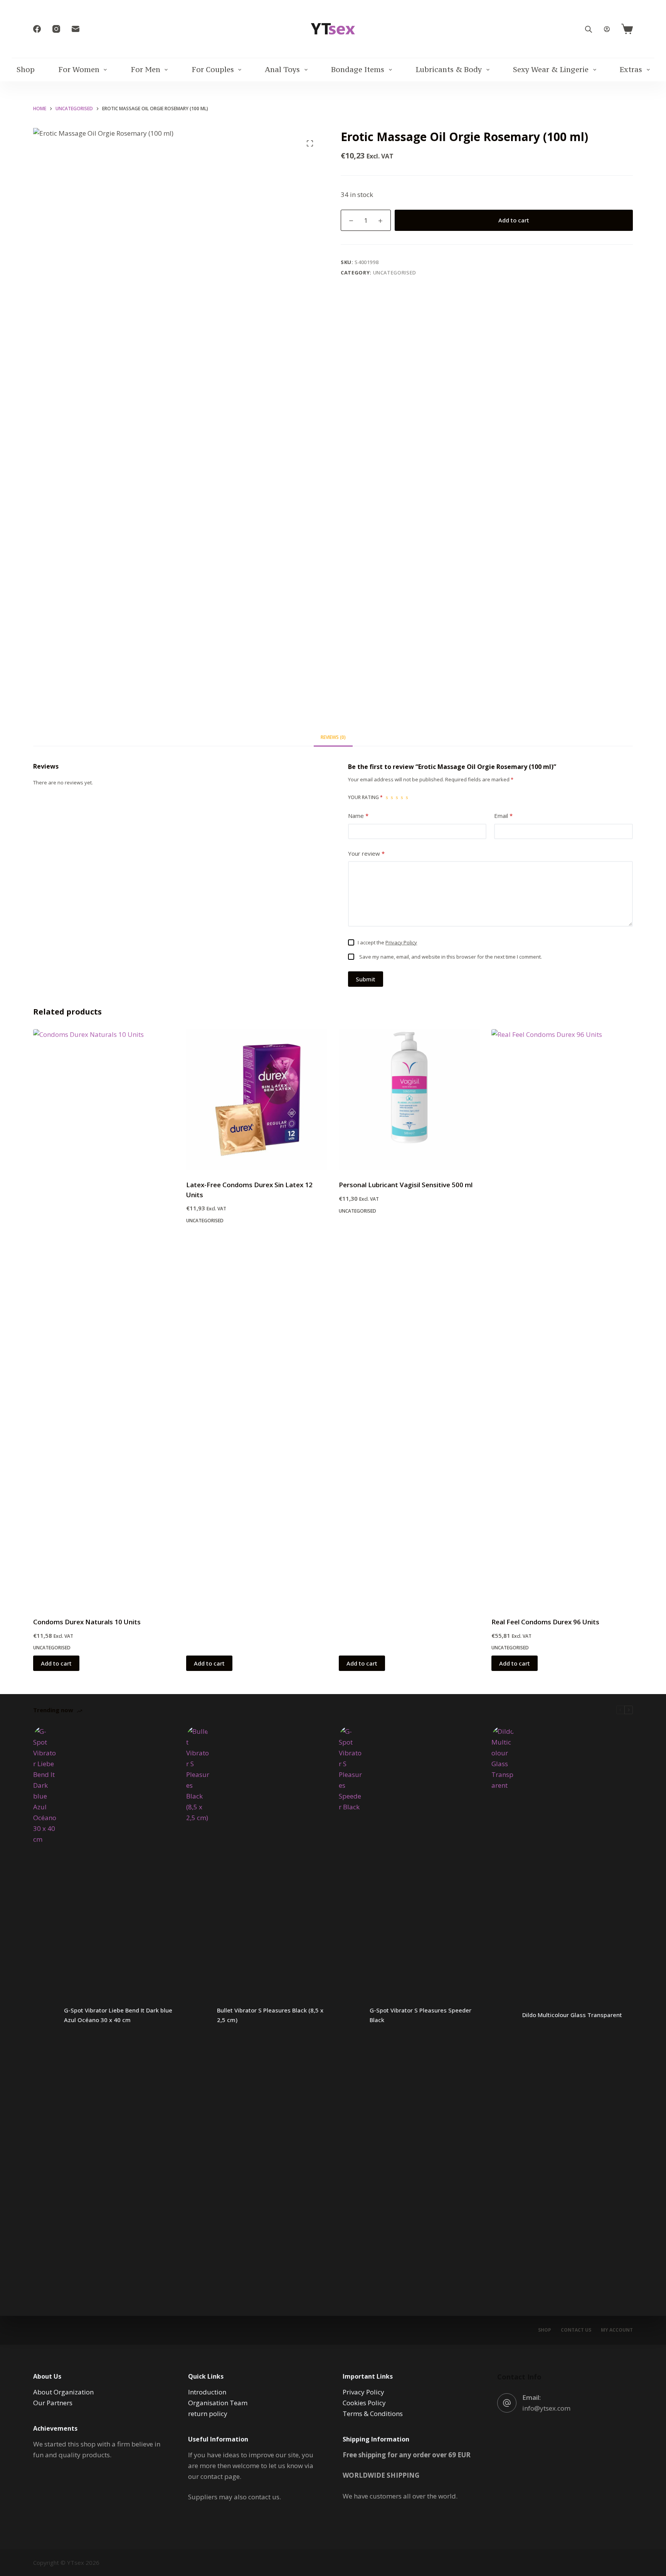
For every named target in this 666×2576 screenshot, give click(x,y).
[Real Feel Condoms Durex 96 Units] (562, 1318)
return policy (208, 2414)
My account (617, 2330)
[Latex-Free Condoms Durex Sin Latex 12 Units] (257, 1100)
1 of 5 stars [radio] (387, 798)
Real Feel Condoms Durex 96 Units (545, 1622)
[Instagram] (56, 29)
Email (503, 816)
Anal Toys (282, 69)
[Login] (607, 29)
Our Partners (53, 2403)
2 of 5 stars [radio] (392, 798)
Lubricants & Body (449, 69)
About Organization (63, 2392)
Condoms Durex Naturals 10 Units (87, 1622)
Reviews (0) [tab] (333, 737)
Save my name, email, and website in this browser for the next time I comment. (451, 957)
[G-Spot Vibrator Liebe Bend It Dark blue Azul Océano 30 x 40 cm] (45, 2015)
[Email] (76, 29)
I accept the (387, 942)
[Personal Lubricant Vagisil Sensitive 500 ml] (409, 1100)
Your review (366, 853)
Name (358, 816)
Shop (26, 69)
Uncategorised (395, 273)
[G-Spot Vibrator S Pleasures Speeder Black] (350, 2015)
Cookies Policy (364, 2403)
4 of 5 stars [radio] (402, 798)
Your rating (365, 797)
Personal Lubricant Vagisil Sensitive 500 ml (406, 1185)
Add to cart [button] (56, 1663)
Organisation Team (218, 2403)
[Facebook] (37, 29)
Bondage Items (358, 69)
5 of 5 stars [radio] (407, 798)
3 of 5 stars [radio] (397, 798)
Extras (631, 69)
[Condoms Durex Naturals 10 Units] (104, 1318)
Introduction (207, 2392)
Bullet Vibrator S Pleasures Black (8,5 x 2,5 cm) (270, 2015)
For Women (79, 69)
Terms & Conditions (373, 2414)
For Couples (213, 69)
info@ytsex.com (546, 2408)
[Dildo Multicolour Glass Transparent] (503, 2015)
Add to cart (514, 220)
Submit (366, 979)
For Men (145, 69)
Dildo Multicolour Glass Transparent (572, 2015)
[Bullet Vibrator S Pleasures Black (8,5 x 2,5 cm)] (198, 2015)
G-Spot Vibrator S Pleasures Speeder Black (420, 2015)
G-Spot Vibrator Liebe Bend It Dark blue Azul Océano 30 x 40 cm (118, 2015)
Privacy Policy (401, 942)
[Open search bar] (589, 29)
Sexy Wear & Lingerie (551, 69)
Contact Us (576, 2330)
